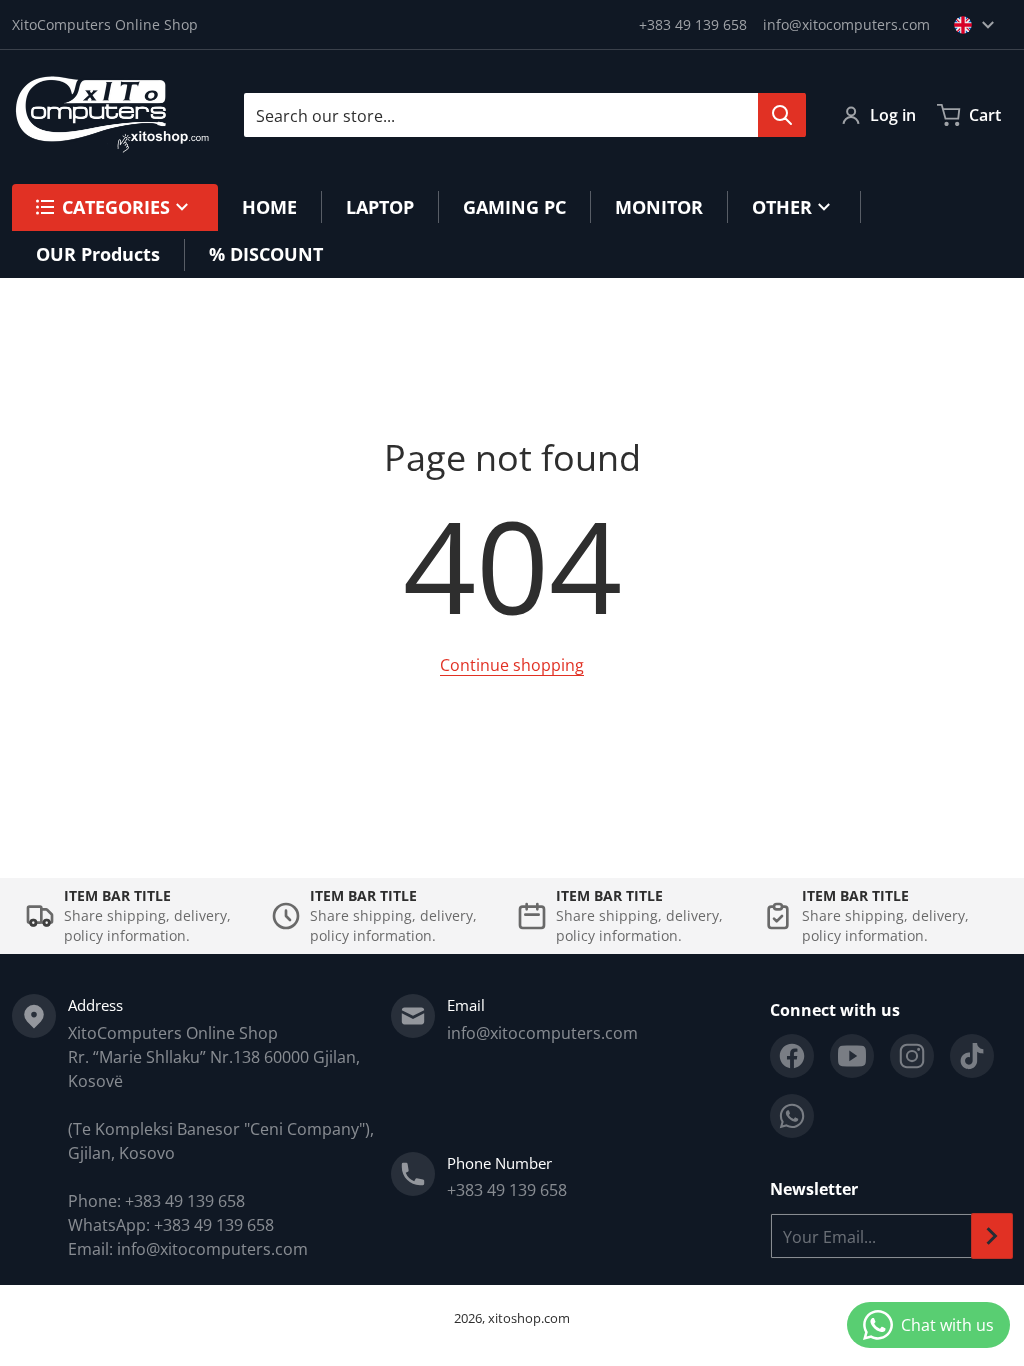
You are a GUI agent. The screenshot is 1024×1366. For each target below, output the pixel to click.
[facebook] (792, 1056)
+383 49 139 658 (693, 24)
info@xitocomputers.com (846, 24)
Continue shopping (512, 665)
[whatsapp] (792, 1116)
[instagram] (912, 1056)
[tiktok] (972, 1056)
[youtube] (852, 1056)
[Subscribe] (992, 1236)
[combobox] (524, 115)
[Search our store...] (782, 115)
